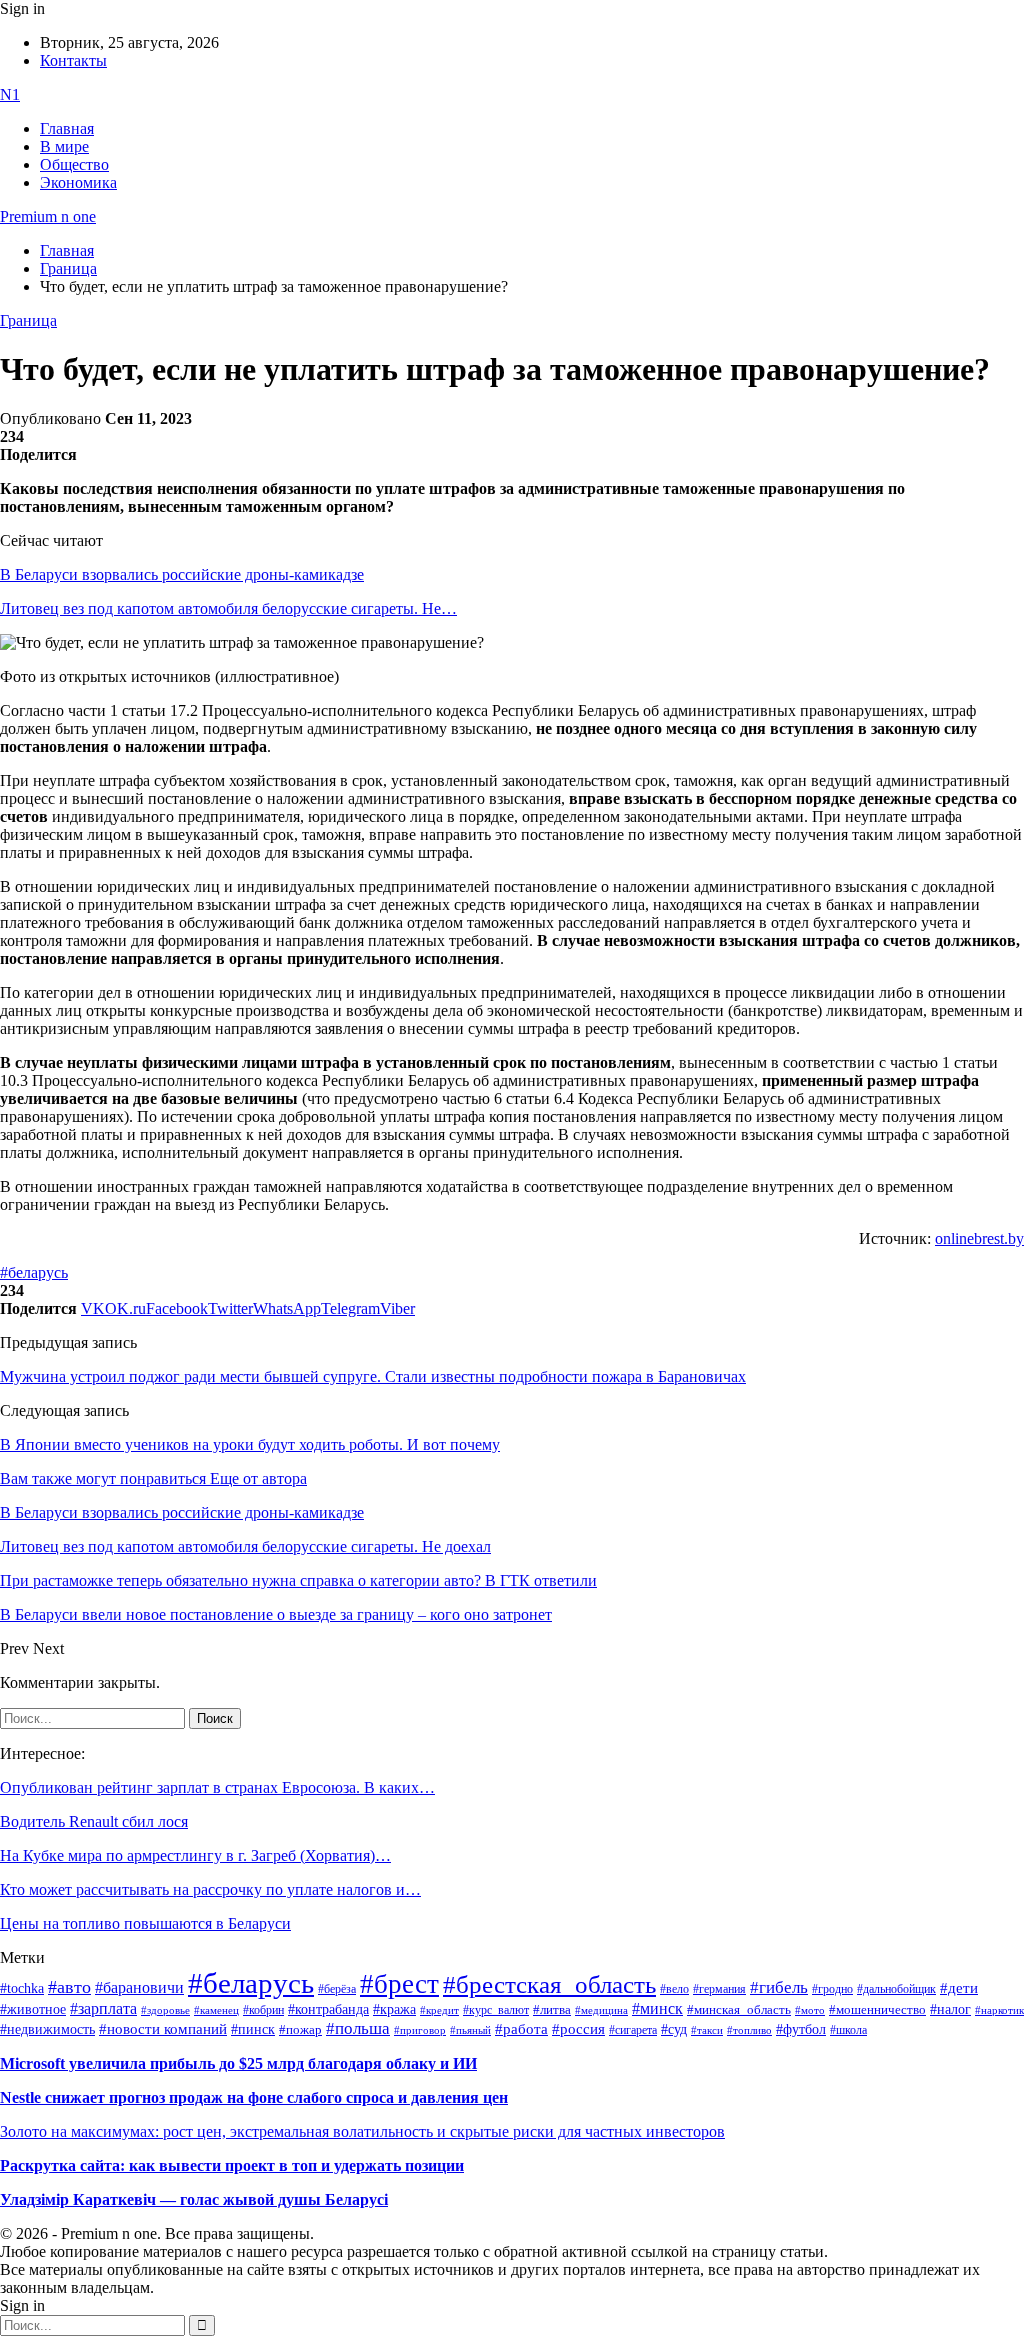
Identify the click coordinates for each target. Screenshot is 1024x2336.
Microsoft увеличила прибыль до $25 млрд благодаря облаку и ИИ (238, 2063)
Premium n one (48, 216)
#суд (674, 2029)
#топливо (749, 2030)
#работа (521, 2029)
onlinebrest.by (979, 1238)
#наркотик (999, 2010)
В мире (64, 146)
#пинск (253, 2029)
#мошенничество (877, 2009)
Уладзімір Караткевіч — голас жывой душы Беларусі (194, 2199)
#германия (719, 1989)
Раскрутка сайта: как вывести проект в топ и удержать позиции (232, 2165)
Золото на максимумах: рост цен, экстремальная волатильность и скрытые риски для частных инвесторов (362, 2131)
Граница (28, 320)
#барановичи (139, 1987)
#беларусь (34, 1272)
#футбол (801, 2029)
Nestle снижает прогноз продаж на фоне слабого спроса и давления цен (254, 2097)
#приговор (420, 2030)
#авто (69, 1987)
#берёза (337, 1989)
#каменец (216, 2010)
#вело (674, 1989)
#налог (950, 2009)
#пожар (300, 2029)
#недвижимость (47, 2029)
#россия (578, 2029)
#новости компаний (163, 2029)
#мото (810, 2010)
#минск (657, 2008)
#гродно (832, 1989)
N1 (10, 94)
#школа (848, 2030)
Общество (74, 164)
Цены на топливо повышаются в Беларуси (145, 1923)
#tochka (22, 1988)
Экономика (78, 182)
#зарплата (103, 2008)
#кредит (439, 2010)
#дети (959, 1987)
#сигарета (633, 2030)
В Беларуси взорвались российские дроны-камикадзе (182, 574)
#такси (707, 2030)
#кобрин (263, 2010)
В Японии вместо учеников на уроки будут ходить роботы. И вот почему (250, 1444)
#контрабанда (328, 2009)
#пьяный (470, 2030)
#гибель (779, 1987)
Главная (67, 128)
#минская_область (739, 2010)
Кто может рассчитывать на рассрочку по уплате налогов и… (210, 1889)
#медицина (601, 2010)
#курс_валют (496, 2010)
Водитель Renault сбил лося (94, 1821)
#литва (552, 2010)
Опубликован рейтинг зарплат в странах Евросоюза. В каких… (217, 1787)
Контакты (73, 60)
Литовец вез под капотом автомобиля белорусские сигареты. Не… (228, 608)
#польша (358, 2028)
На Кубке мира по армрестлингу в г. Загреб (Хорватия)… (195, 1855)
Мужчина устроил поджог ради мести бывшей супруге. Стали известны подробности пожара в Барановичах (373, 1376)
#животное (33, 2009)
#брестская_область (549, 1984)
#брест (399, 1984)
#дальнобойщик (896, 1989)
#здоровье (165, 2010)
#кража (394, 2009)
